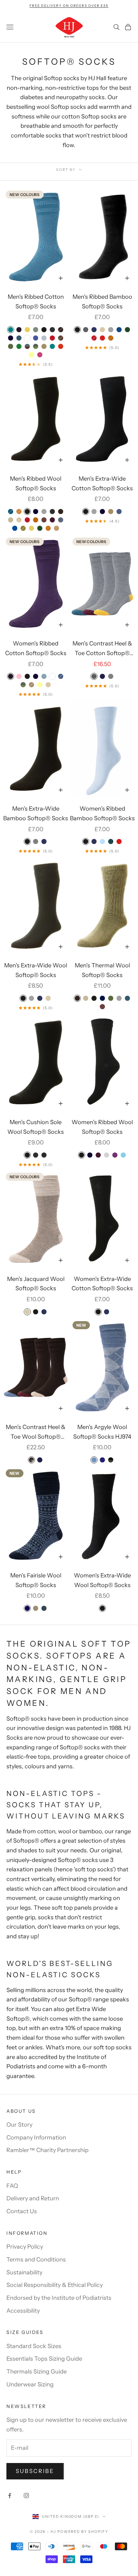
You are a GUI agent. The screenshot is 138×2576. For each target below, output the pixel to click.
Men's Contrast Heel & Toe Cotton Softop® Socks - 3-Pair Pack (102, 649)
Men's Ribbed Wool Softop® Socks (36, 484)
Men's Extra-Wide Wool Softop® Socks (36, 970)
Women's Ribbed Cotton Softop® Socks (36, 648)
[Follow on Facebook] (10, 2496)
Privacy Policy (25, 2247)
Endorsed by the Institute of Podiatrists (59, 2298)
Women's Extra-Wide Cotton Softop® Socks (102, 1284)
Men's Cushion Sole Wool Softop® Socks (36, 1127)
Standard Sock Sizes (34, 2346)
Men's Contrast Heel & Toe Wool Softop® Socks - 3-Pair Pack (36, 1433)
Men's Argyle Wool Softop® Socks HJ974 (102, 1432)
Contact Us (22, 2211)
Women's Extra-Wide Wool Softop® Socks (102, 1580)
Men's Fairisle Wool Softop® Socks (36, 1580)
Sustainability (24, 2272)
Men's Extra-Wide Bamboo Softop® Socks (36, 813)
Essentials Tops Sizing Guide (44, 2359)
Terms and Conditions (36, 2260)
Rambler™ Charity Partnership (47, 2150)
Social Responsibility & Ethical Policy (55, 2285)
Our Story (19, 2125)
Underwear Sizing (30, 2384)
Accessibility (23, 2311)
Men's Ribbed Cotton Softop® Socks (36, 302)
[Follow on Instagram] (26, 2496)
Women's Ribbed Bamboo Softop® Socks (102, 813)
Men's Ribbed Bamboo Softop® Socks (102, 302)
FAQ (12, 2186)
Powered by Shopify (83, 2532)
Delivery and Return (33, 2198)
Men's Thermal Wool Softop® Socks (102, 970)
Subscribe (35, 2471)
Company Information (36, 2138)
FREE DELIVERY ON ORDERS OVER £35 (69, 6)
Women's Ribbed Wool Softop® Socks (102, 1127)
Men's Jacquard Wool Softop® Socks (36, 1284)
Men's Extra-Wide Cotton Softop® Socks (102, 484)
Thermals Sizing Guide (37, 2372)
